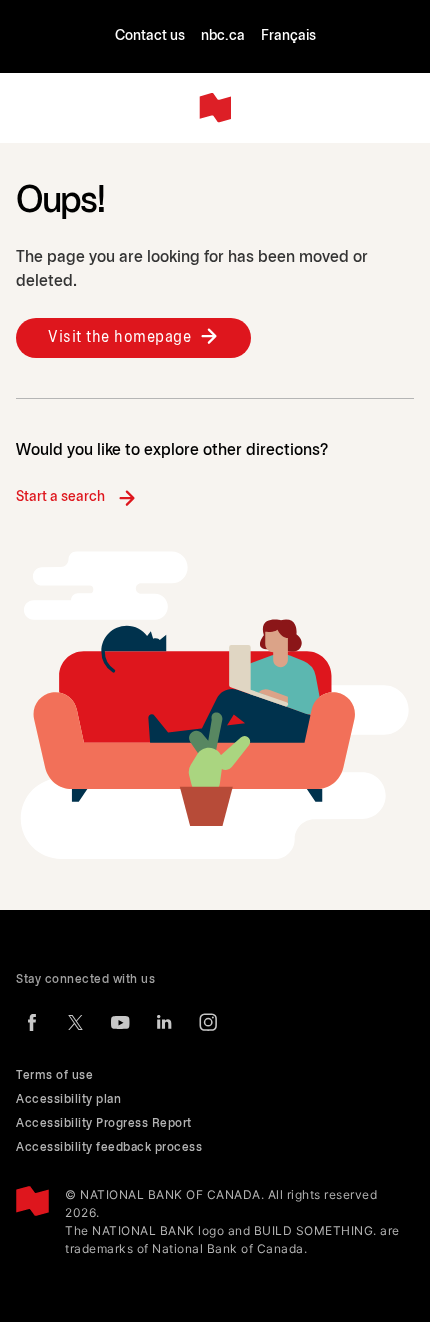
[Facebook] (32, 1022)
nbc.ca (223, 36)
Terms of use (54, 1075)
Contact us (150, 36)
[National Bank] (215, 108)
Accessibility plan (68, 1099)
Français (288, 36)
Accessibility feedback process (109, 1147)
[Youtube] (120, 1022)
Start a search (60, 497)
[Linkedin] (164, 1022)
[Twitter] (76, 1022)
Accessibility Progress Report (104, 1123)
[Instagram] (208, 1022)
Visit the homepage (119, 337)
